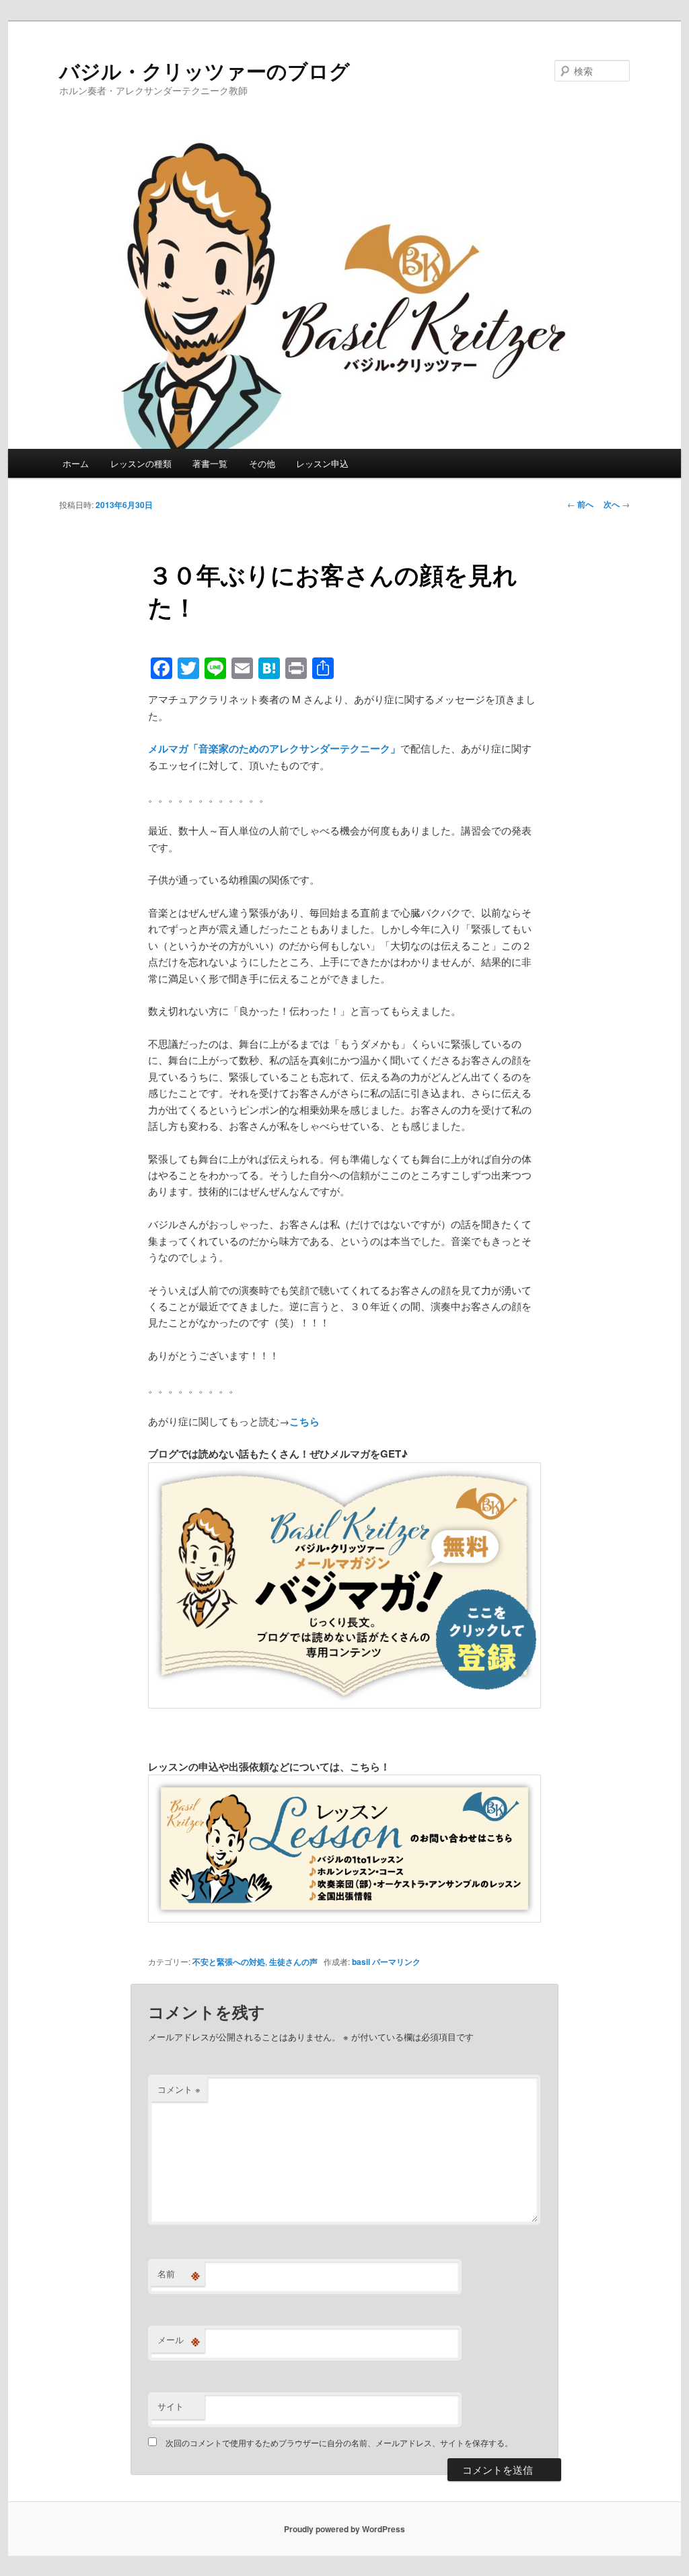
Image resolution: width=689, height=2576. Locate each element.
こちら (304, 1421)
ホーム (76, 463)
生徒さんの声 (293, 1962)
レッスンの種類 (141, 463)
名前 (179, 2274)
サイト (171, 2406)
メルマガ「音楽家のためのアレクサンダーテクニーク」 (274, 748)
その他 (262, 463)
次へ (617, 504)
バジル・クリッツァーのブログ (205, 70)
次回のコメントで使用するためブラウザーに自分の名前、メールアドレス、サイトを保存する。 (339, 2442)
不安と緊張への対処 (229, 1962)
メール (179, 2340)
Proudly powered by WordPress (344, 2529)
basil (361, 1962)
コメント (179, 2089)
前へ (580, 504)
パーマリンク (396, 1962)
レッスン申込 (322, 463)
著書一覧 (210, 463)
